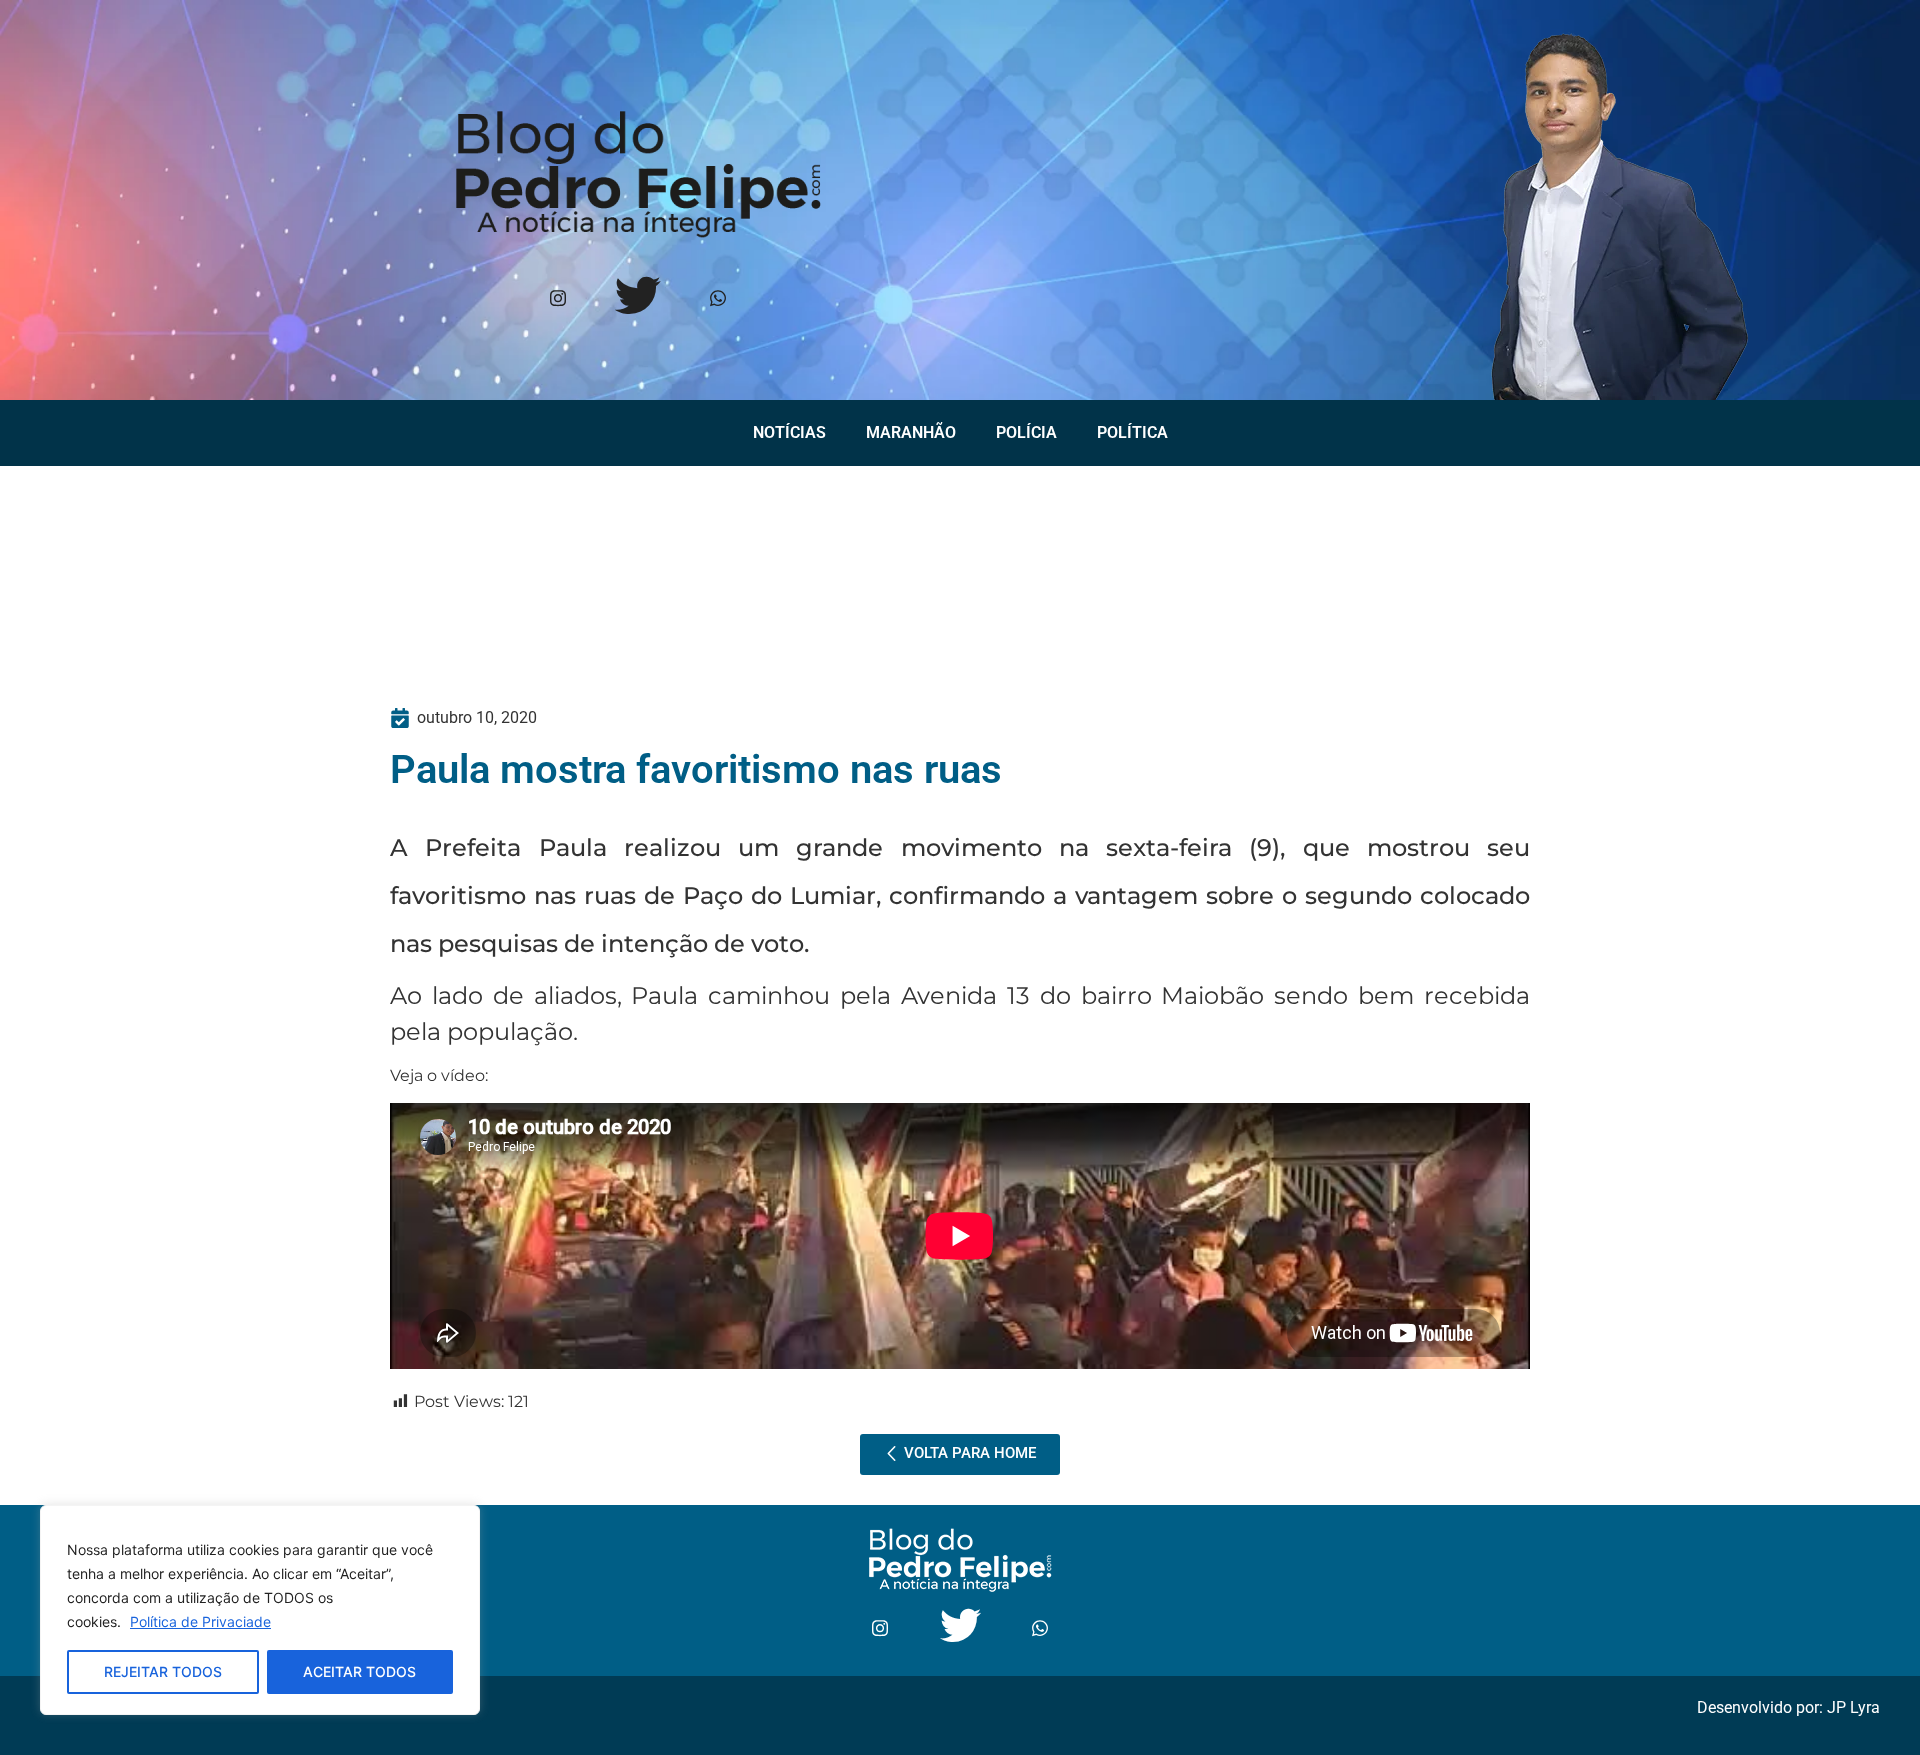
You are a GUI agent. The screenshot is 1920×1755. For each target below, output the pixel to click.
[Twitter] (638, 299)
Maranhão (911, 432)
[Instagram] (558, 299)
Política (1132, 432)
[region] (260, 1610)
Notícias (789, 432)
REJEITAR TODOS (163, 1671)
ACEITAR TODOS (359, 1671)
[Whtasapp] (718, 299)
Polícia (1026, 432)
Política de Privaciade (200, 1621)
